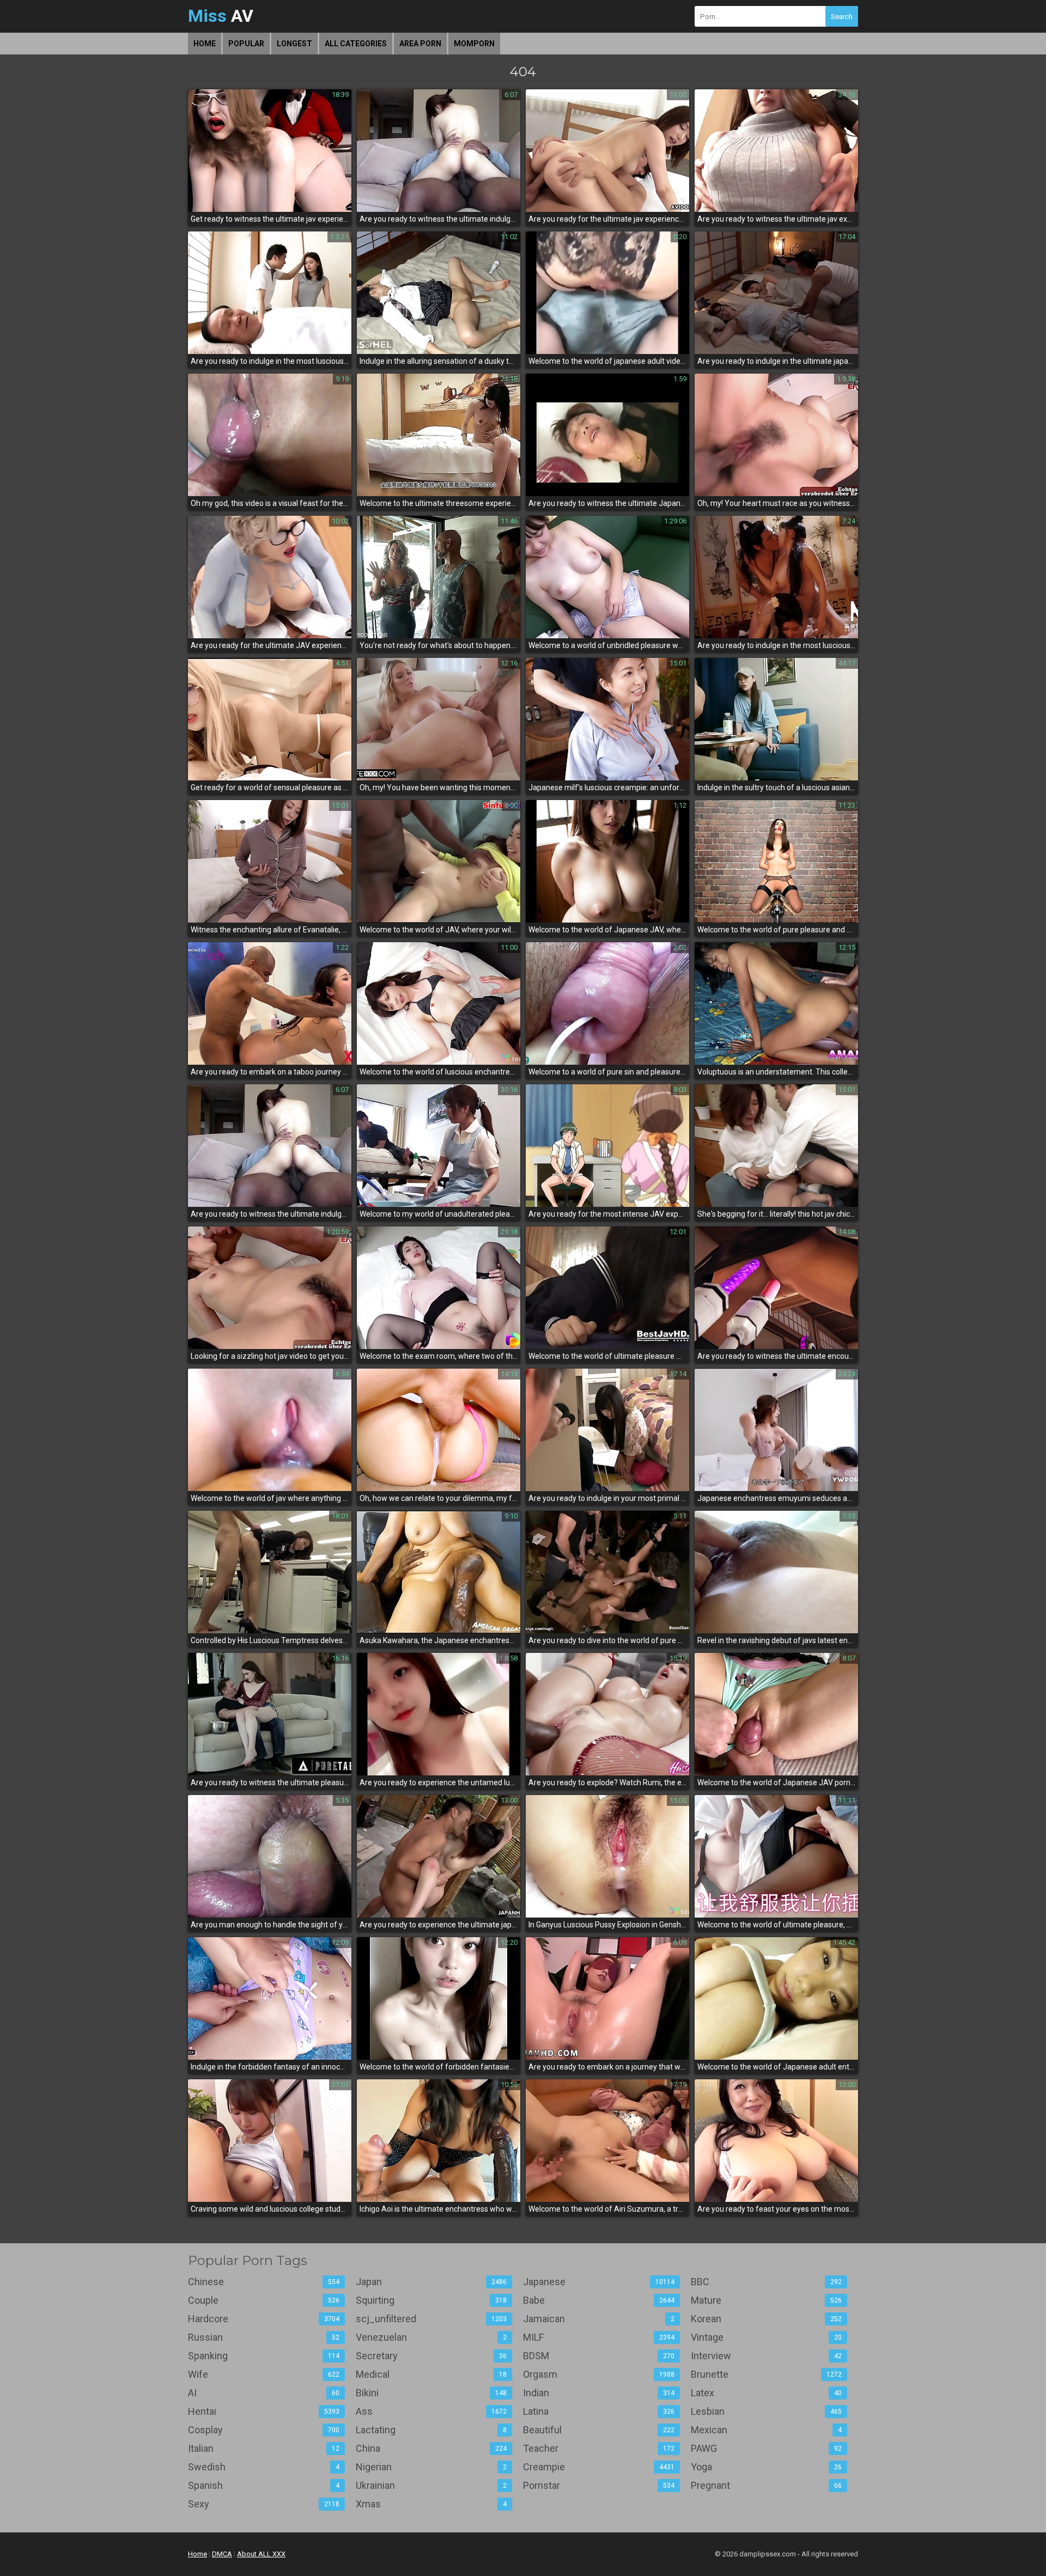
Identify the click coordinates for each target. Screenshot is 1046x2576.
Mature (767, 2300)
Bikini (431, 2393)
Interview (767, 2356)
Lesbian (767, 2411)
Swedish (264, 2467)
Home (205, 44)
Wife (264, 2374)
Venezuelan (431, 2337)
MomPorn (474, 44)
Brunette (767, 2374)
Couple (264, 2300)
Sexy (264, 2504)
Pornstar (599, 2485)
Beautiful (599, 2430)
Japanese (599, 2282)
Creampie (599, 2467)
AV (221, 16)
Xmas (431, 2504)
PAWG (767, 2448)
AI (264, 2393)
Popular (246, 44)
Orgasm (599, 2374)
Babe (599, 2300)
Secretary (431, 2356)
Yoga (767, 2467)
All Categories (356, 44)
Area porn (420, 44)
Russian (264, 2337)
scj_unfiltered (431, 2319)
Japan (431, 2282)
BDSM (599, 2356)
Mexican (767, 2430)
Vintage (767, 2337)
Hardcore (264, 2319)
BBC (767, 2282)
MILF (599, 2337)
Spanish (264, 2485)
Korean (767, 2319)
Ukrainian (431, 2485)
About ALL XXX (261, 2554)
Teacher (599, 2448)
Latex (767, 2393)
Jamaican (599, 2319)
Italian (264, 2448)
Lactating (431, 2430)
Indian (599, 2393)
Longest (294, 44)
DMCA (222, 2554)
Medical (431, 2374)
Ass (431, 2411)
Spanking (264, 2356)
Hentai (264, 2411)
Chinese (264, 2282)
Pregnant (767, 2485)
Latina (599, 2411)
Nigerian (431, 2467)
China (431, 2448)
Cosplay (264, 2430)
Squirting (431, 2300)
